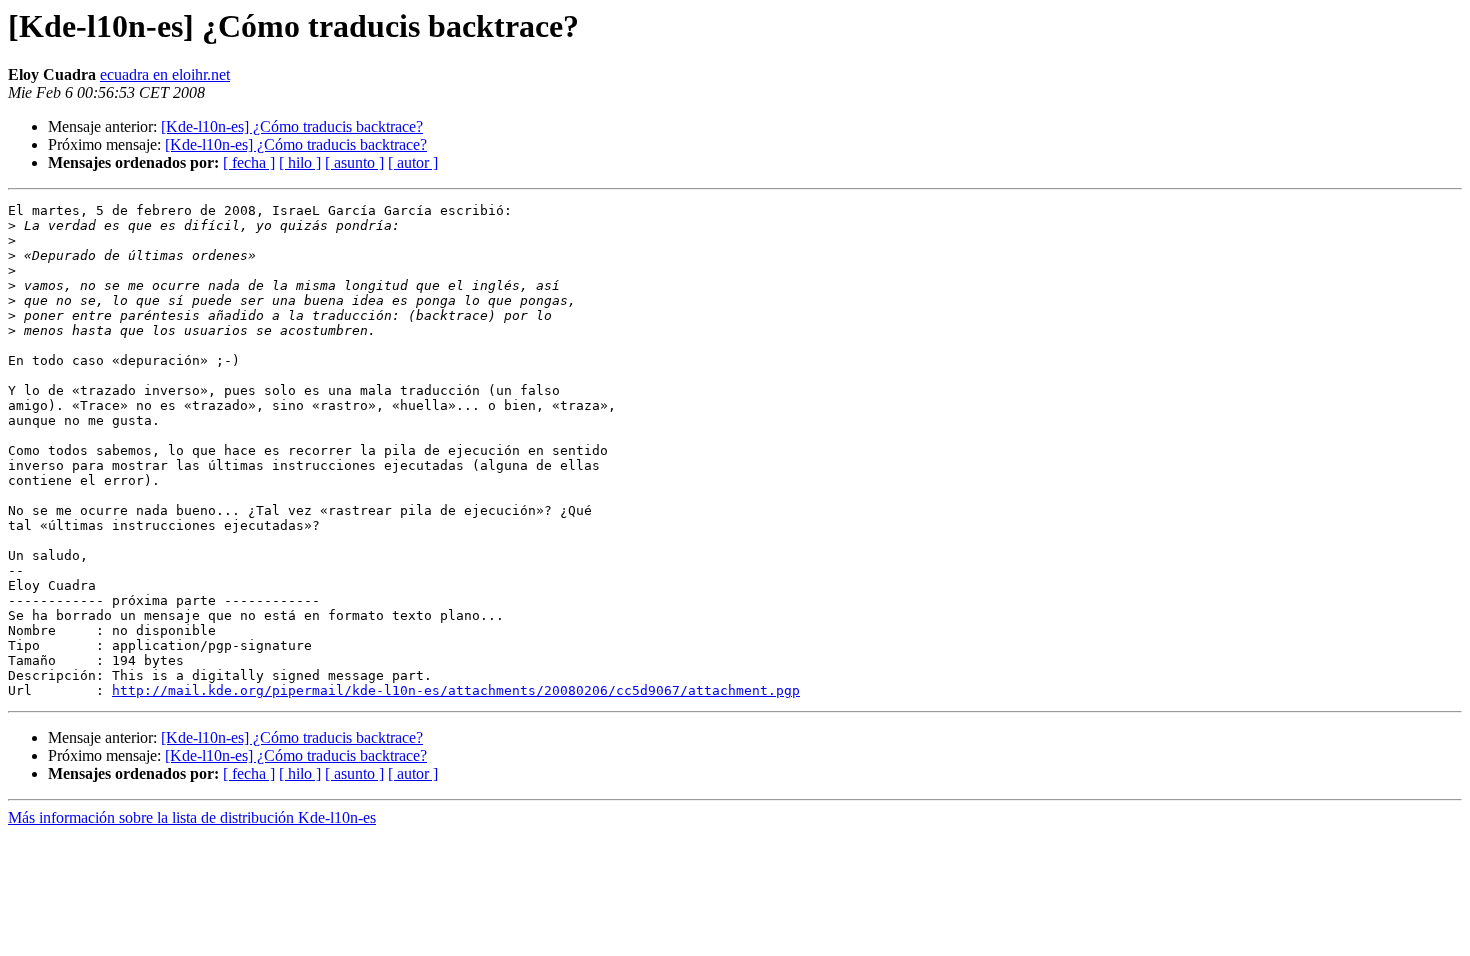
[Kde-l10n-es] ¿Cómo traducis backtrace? (292, 126)
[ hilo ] (300, 162)
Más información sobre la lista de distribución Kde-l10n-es (192, 817)
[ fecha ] (249, 162)
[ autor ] (413, 162)
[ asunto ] (354, 162)
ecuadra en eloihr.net (165, 74)
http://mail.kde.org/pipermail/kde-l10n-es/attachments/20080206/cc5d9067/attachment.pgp (456, 690)
